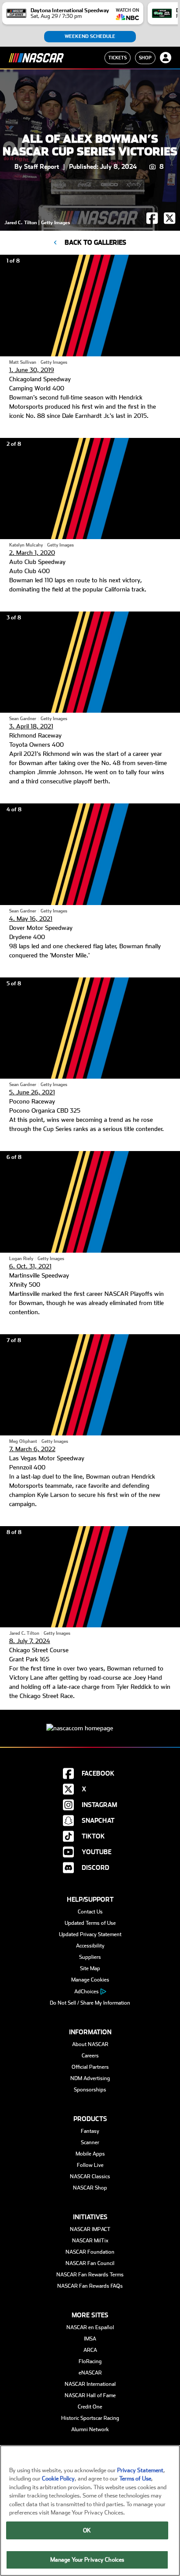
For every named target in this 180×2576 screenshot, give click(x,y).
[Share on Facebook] (153, 222)
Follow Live (90, 2165)
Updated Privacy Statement (90, 1934)
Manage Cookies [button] (90, 1980)
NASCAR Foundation (90, 2252)
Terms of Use (135, 2479)
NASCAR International (90, 2384)
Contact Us (90, 1912)
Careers (90, 2056)
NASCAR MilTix (90, 2241)
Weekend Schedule (90, 36)
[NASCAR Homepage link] (90, 1721)
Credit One (90, 2407)
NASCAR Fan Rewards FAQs (90, 2286)
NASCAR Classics (90, 2176)
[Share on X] (170, 222)
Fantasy (90, 2131)
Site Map (90, 1968)
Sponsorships (90, 2090)
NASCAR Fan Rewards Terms (90, 2275)
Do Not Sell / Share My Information (90, 2003)
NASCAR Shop (90, 2188)
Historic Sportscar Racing (90, 2418)
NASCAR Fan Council (90, 2263)
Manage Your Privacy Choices (87, 2560)
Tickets (118, 58)
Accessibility (90, 1946)
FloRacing (90, 2361)
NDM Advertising (90, 2078)
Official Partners (90, 2067)
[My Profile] (166, 58)
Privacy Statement (140, 2470)
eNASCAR (90, 2373)
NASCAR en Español (90, 2327)
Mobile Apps (90, 2154)
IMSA (90, 2339)
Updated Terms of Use (90, 1923)
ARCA (90, 2350)
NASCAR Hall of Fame (90, 2395)
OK (87, 2530)
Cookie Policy (58, 2479)
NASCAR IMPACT (90, 2229)
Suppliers (90, 1957)
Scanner (90, 2142)
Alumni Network (90, 2429)
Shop (145, 58)
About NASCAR (90, 2044)
